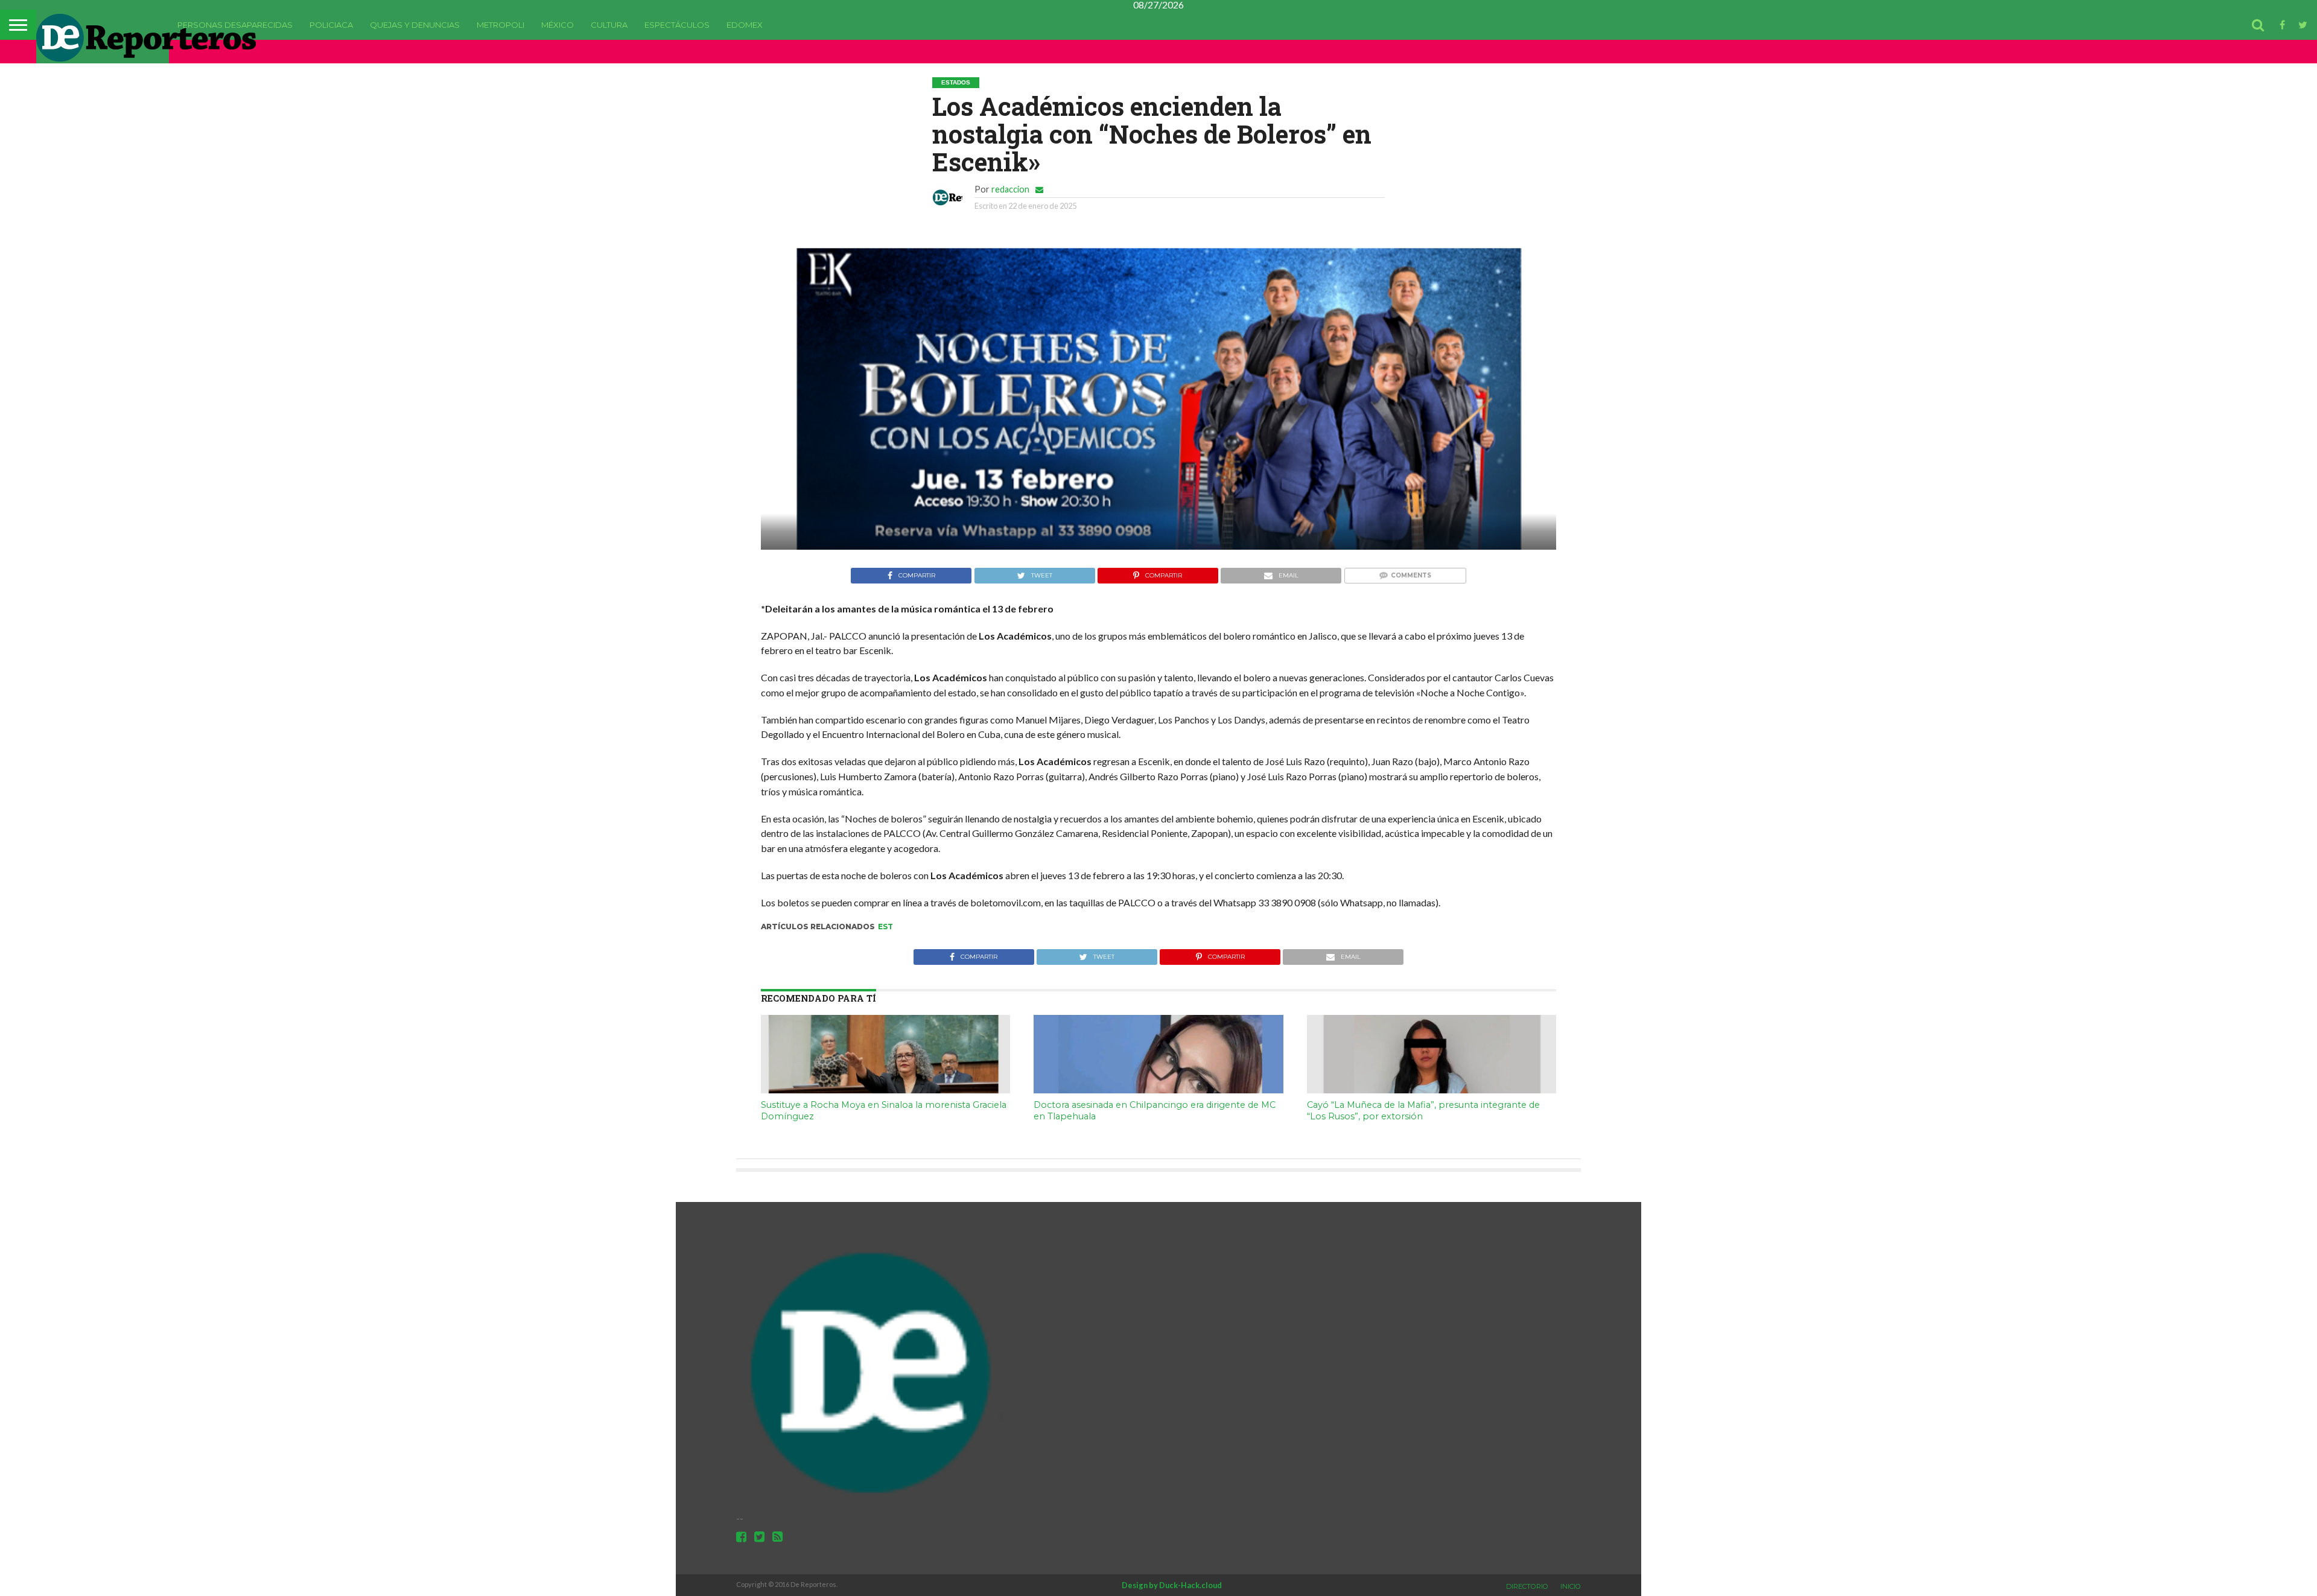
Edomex (745, 25)
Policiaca (331, 25)
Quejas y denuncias (415, 25)
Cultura (609, 25)
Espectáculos (677, 25)
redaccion (1010, 189)
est (885, 927)
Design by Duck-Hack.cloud (1172, 1585)
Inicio (1571, 1586)
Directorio (1527, 1586)
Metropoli (501, 25)
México (558, 25)
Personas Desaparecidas (235, 25)
